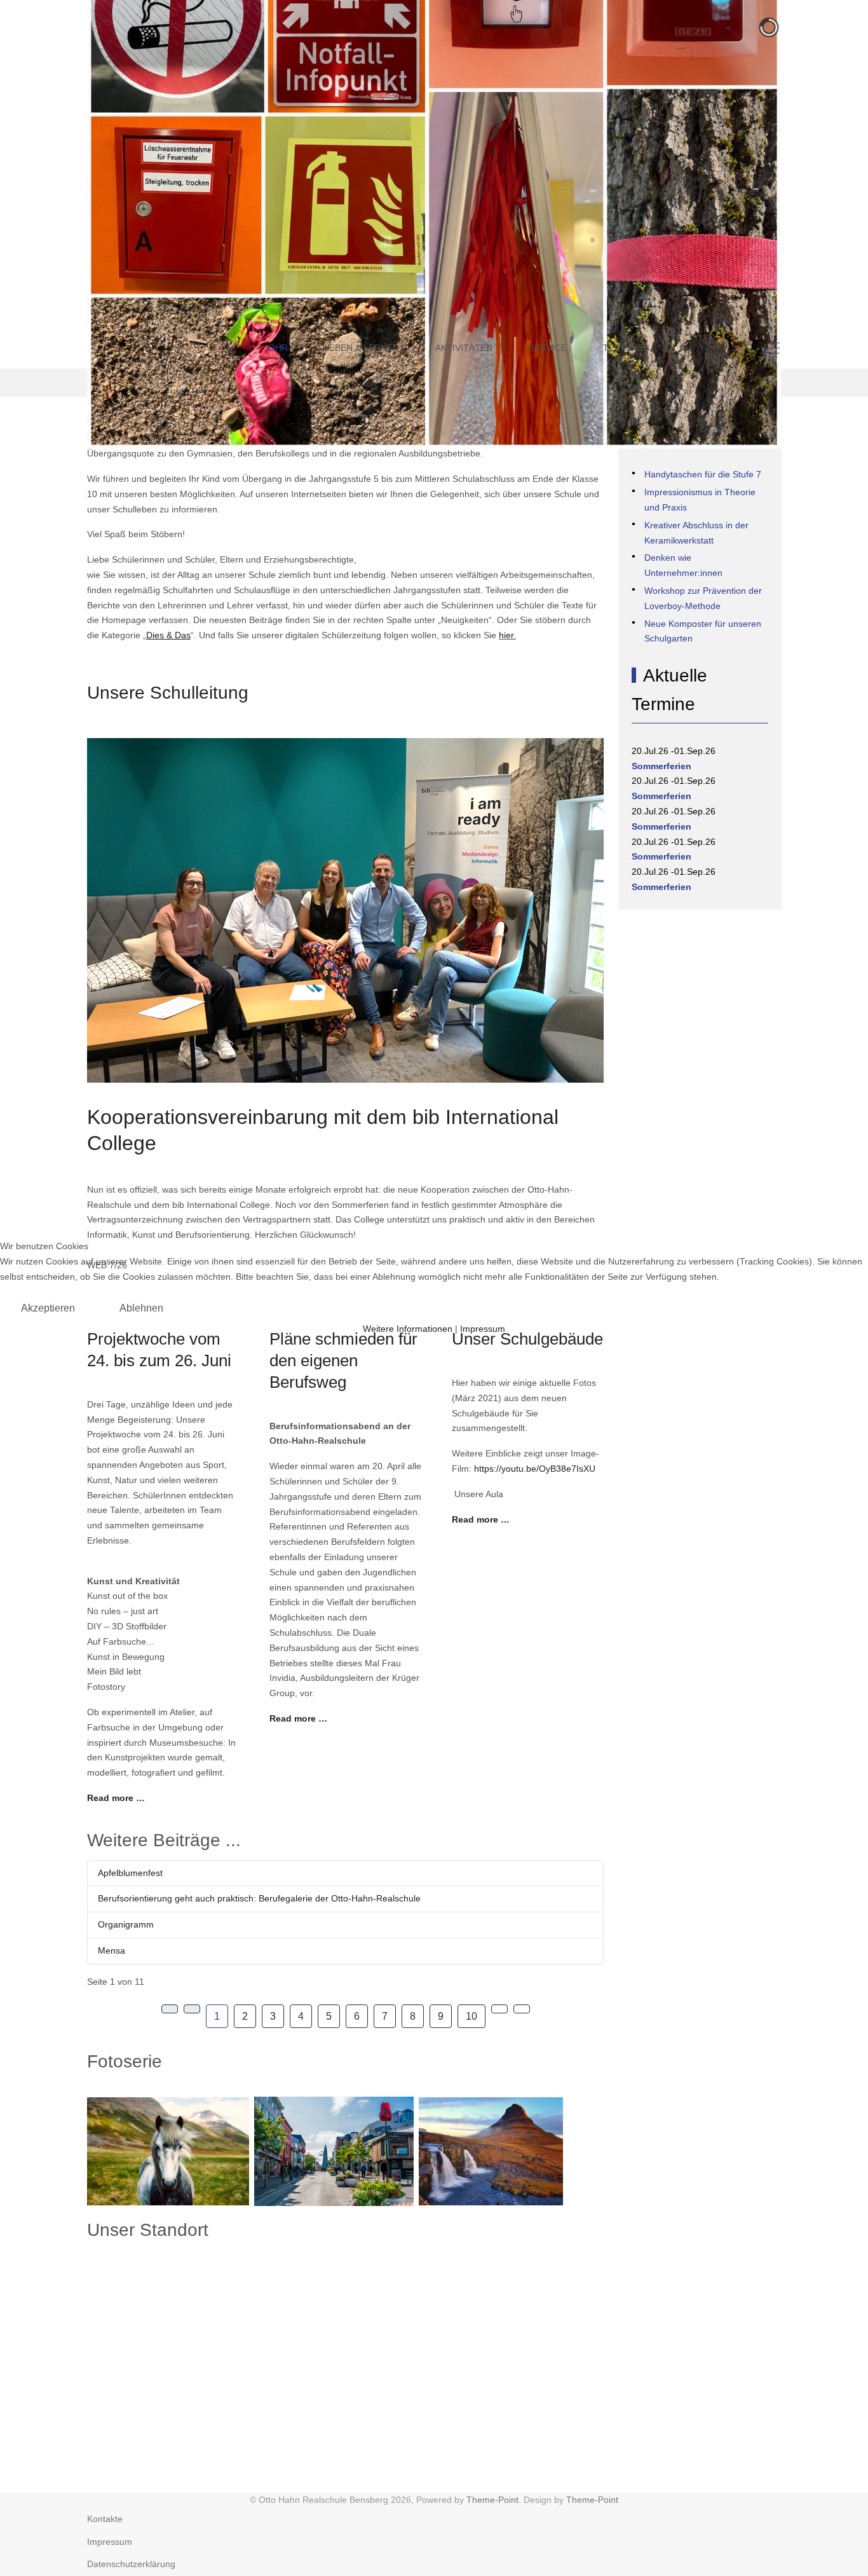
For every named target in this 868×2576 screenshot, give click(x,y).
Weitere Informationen (408, 1329)
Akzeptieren (48, 1308)
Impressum (483, 1329)
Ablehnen (141, 1308)
